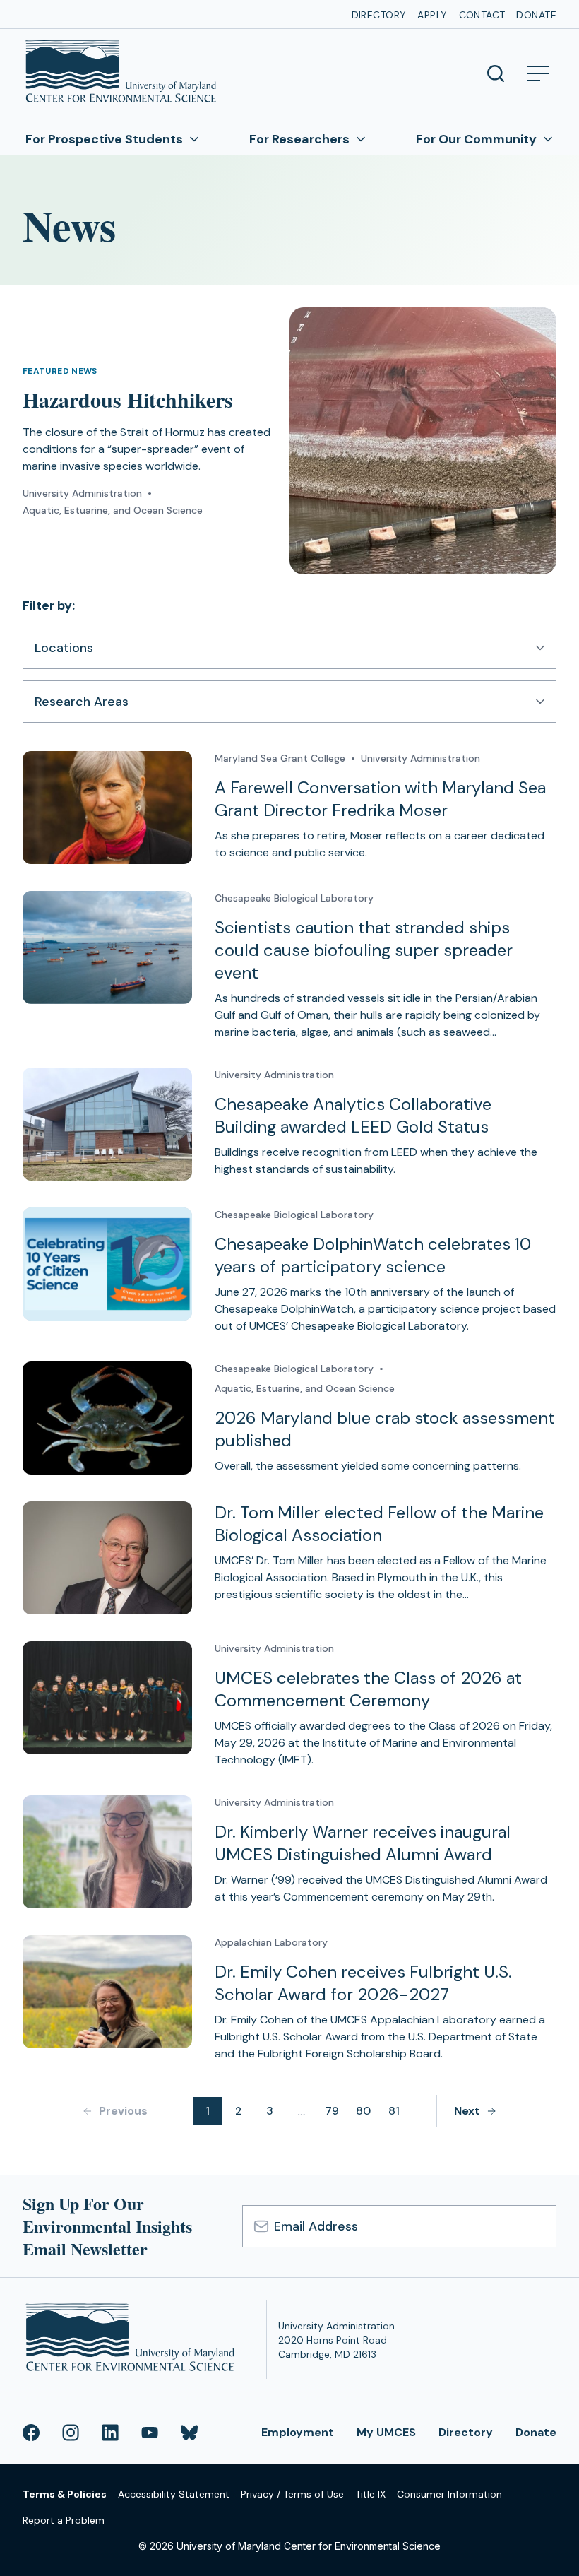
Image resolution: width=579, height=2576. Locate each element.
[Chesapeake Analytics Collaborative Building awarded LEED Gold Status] (107, 1124)
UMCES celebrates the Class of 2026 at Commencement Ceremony (368, 1689)
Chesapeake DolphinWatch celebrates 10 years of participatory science (373, 1255)
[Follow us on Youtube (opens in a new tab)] (150, 2433)
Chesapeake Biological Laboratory (294, 898)
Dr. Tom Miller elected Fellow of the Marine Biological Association (379, 1524)
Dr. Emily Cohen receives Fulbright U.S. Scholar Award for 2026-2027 (363, 1983)
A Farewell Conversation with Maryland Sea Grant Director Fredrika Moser (380, 799)
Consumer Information (449, 2494)
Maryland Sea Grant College (280, 758)
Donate (536, 15)
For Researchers (299, 139)
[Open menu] (538, 73)
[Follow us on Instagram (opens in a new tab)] (71, 2433)
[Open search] (496, 73)
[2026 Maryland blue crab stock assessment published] (107, 1418)
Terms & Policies (65, 2494)
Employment (298, 2432)
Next (467, 2111)
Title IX (370, 2494)
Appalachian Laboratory (271, 1942)
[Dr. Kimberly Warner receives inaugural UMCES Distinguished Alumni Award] (107, 1852)
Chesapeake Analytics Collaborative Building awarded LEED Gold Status (353, 1115)
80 (363, 2111)
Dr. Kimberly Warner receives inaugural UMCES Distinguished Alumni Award (363, 1843)
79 (332, 2111)
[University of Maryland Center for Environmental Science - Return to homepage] (133, 2340)
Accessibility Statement (174, 2494)
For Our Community (476, 139)
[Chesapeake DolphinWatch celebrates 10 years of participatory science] (107, 1264)
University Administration (82, 493)
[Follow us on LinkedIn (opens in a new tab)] (110, 2433)
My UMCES (386, 2432)
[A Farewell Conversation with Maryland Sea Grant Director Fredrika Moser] (107, 808)
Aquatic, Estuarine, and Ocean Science (113, 510)
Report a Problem (64, 2520)
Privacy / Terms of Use (292, 2494)
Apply (432, 15)
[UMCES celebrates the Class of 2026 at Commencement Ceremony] (107, 1698)
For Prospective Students (104, 139)
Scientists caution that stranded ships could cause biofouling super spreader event (364, 950)
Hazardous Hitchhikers (128, 399)
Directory (379, 15)
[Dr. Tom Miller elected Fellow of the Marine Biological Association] (107, 1558)
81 (394, 2111)
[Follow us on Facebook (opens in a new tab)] (31, 2433)
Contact (482, 15)
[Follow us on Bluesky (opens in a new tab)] (189, 2433)
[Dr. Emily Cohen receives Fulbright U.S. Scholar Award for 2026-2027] (107, 1992)
